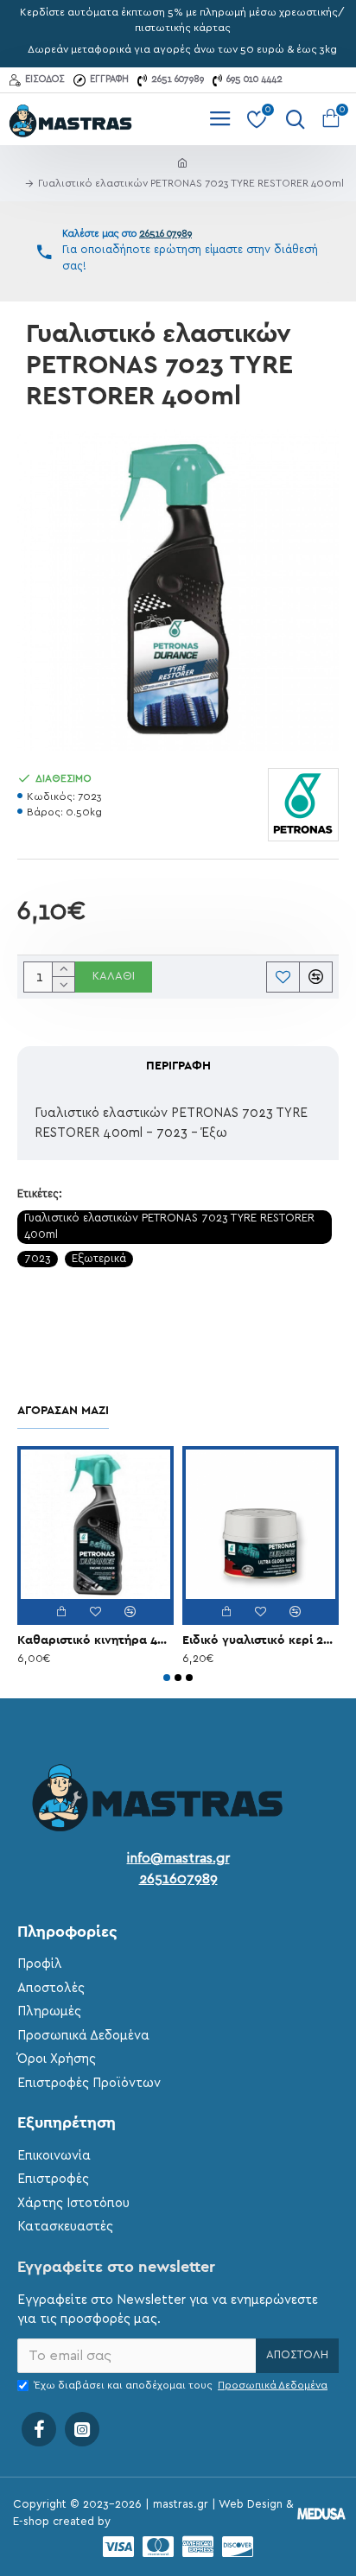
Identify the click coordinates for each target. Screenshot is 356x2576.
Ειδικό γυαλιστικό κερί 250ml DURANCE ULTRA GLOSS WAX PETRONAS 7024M (261, 1640)
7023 (38, 1259)
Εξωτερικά (99, 1259)
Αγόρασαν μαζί (63, 1411)
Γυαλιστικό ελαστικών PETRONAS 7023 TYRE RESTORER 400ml (169, 1227)
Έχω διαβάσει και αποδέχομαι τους (181, 2385)
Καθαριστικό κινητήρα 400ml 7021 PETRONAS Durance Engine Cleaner (95, 1640)
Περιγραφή (178, 1066)
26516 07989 (165, 234)
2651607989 (178, 1879)
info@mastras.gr (178, 1858)
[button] (167, 1678)
